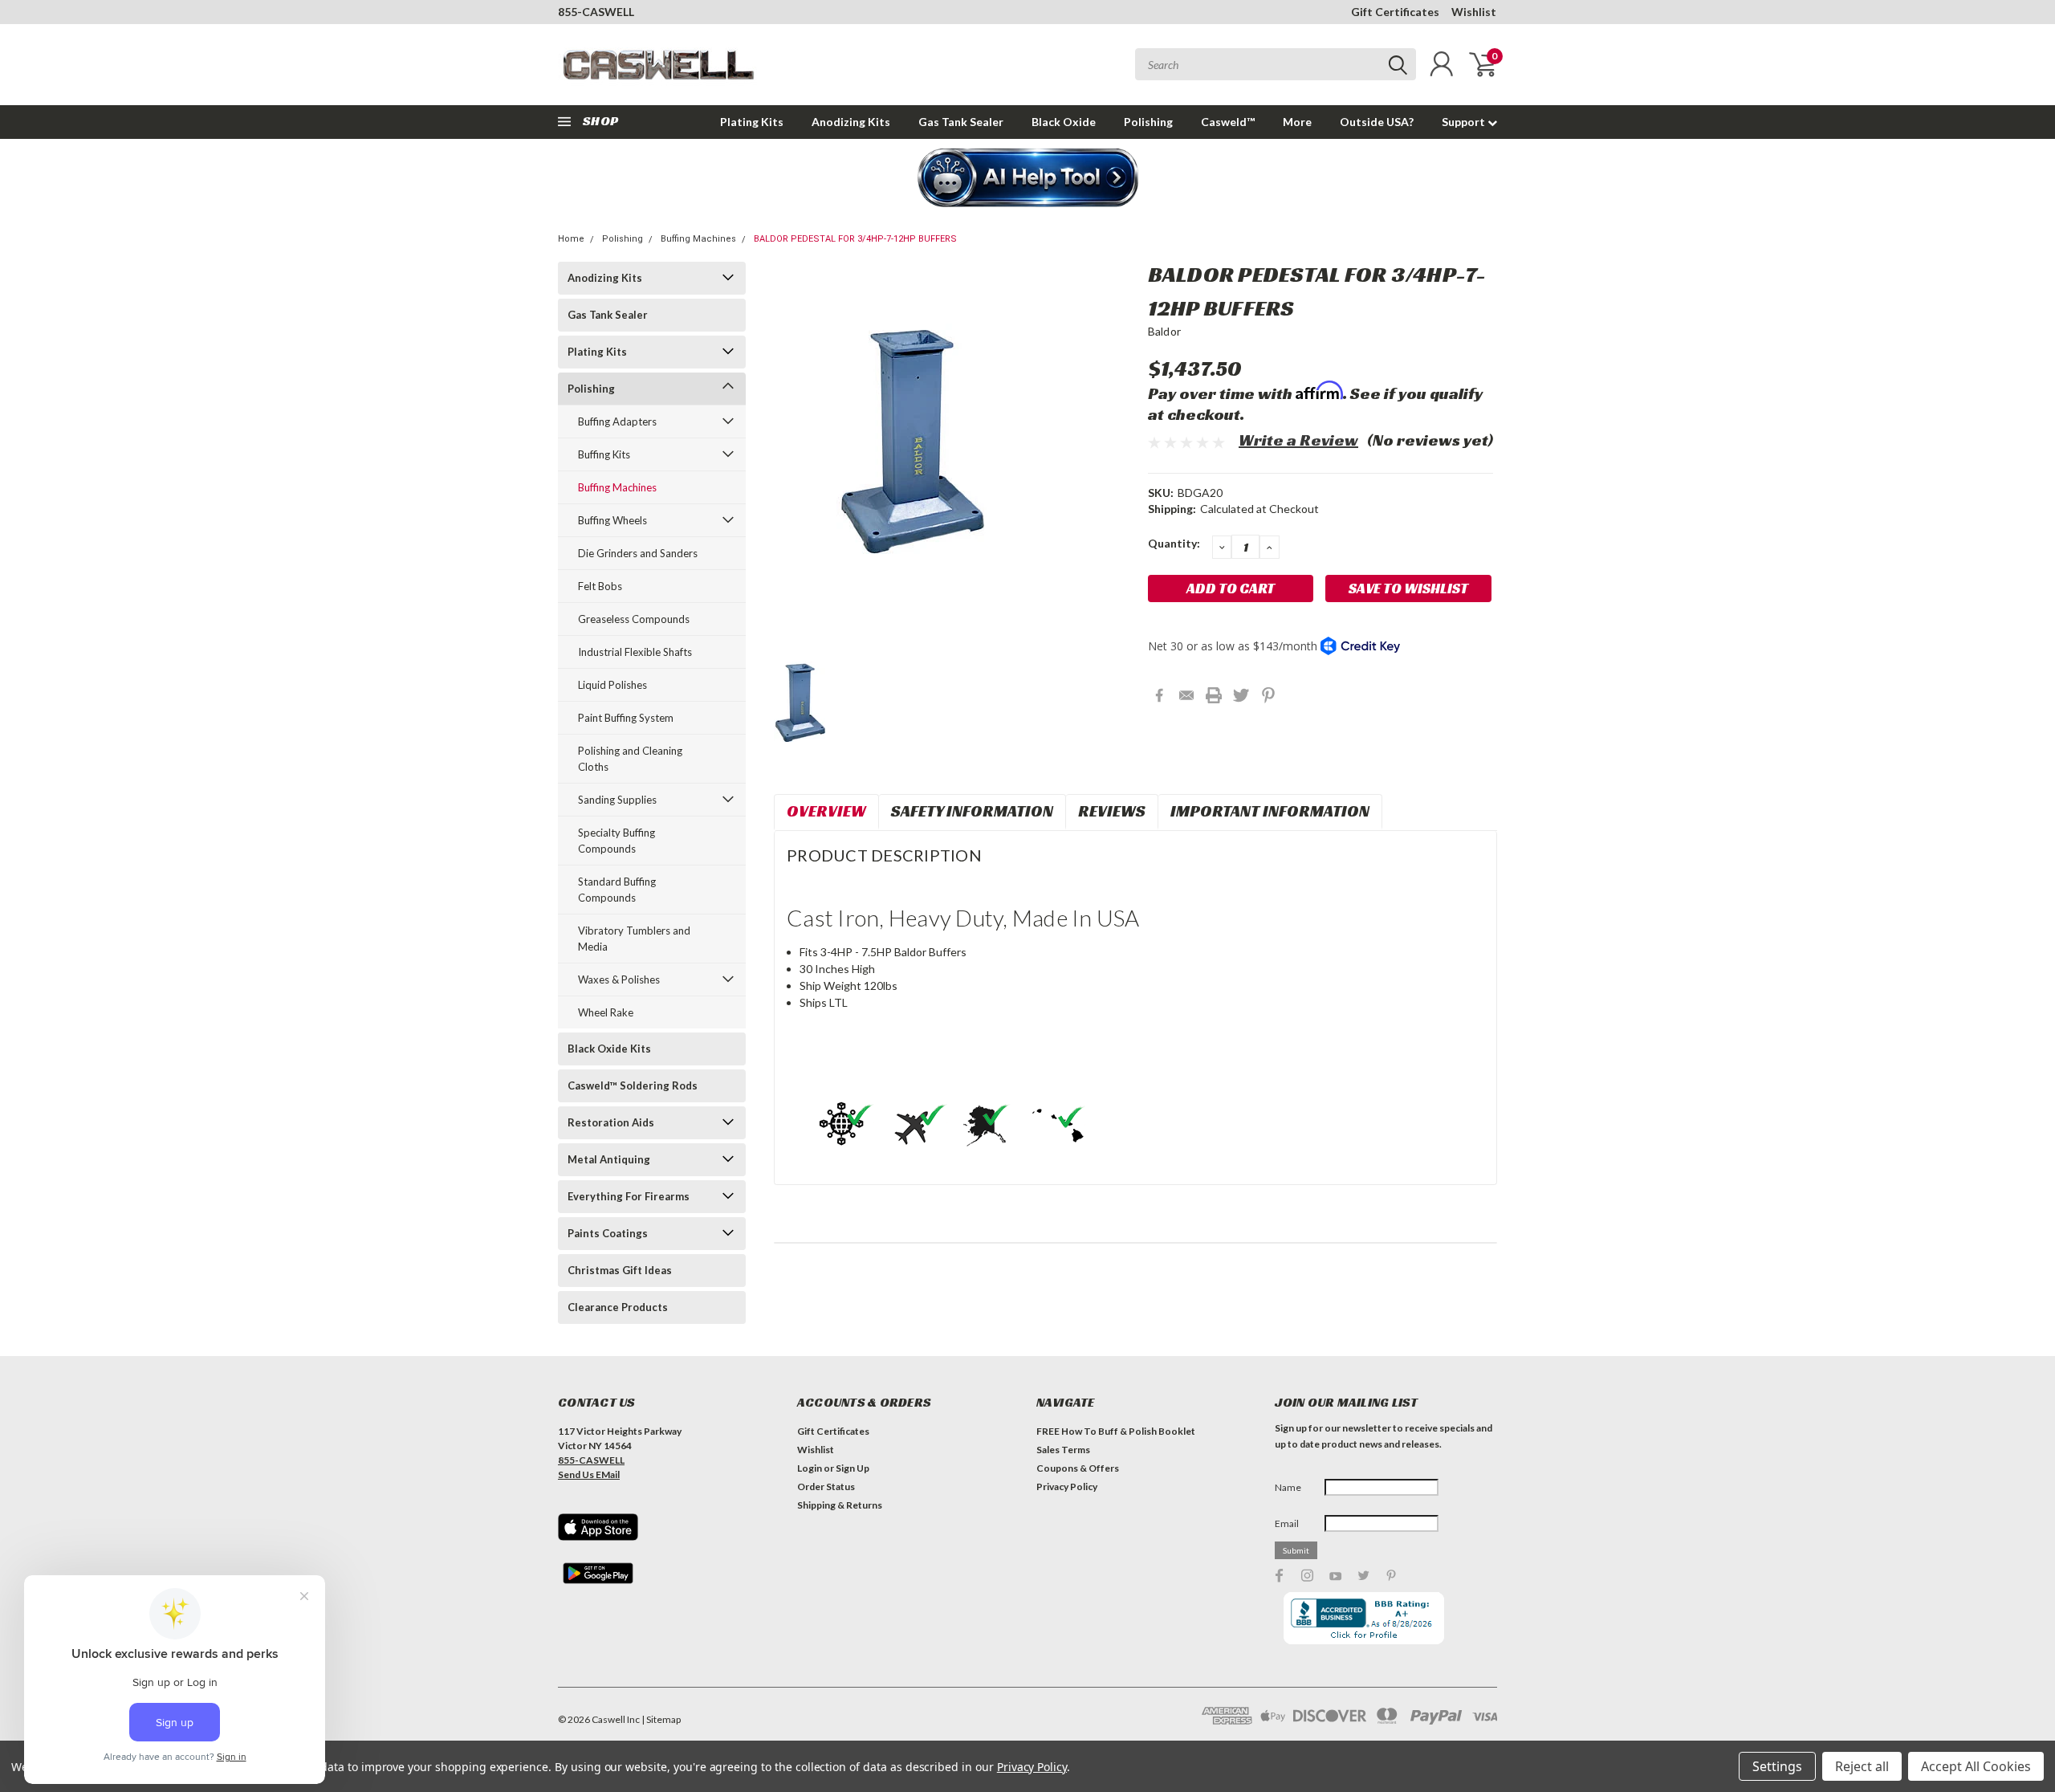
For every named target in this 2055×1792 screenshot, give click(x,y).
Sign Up (853, 1468)
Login (810, 1468)
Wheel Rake (606, 1012)
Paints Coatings (608, 1233)
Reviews (1112, 811)
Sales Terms (1063, 1450)
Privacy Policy (1067, 1487)
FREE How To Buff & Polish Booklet (1116, 1431)
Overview (826, 811)
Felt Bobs (600, 586)
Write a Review (1298, 440)
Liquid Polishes (612, 685)
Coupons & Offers (1078, 1468)
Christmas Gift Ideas (620, 1270)
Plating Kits (752, 122)
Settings (1777, 1766)
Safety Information (972, 811)
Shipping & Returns (840, 1505)
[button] (1028, 179)
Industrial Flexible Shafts (635, 652)
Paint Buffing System (626, 718)
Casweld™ (1228, 122)
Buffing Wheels (612, 520)
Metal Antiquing (609, 1159)
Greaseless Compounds (634, 619)
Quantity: (1174, 543)
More (1297, 122)
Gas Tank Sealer (961, 122)
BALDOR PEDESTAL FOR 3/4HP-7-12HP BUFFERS (855, 239)
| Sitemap (661, 1719)
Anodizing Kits (851, 122)
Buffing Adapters (617, 422)
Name (1288, 1487)
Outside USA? (1377, 122)
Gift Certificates (1395, 12)
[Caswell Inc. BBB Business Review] (1364, 1617)
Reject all (1862, 1766)
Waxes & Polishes (619, 979)
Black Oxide (1064, 122)
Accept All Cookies (1976, 1766)
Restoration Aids (611, 1122)
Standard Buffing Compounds (617, 890)
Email (1287, 1523)
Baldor (1165, 331)
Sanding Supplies (617, 800)
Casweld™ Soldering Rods (633, 1085)
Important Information (1270, 811)
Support (1465, 122)
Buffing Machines (698, 239)
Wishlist (1474, 12)
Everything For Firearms (629, 1196)
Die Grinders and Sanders (638, 553)
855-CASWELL (596, 12)
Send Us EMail (589, 1474)
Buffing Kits (604, 454)
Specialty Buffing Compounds (616, 841)
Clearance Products (618, 1307)
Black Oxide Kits (609, 1049)
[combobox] (1276, 64)
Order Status (826, 1487)
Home (571, 239)
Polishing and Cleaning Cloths (630, 759)
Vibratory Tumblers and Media (634, 939)
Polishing (1148, 122)
